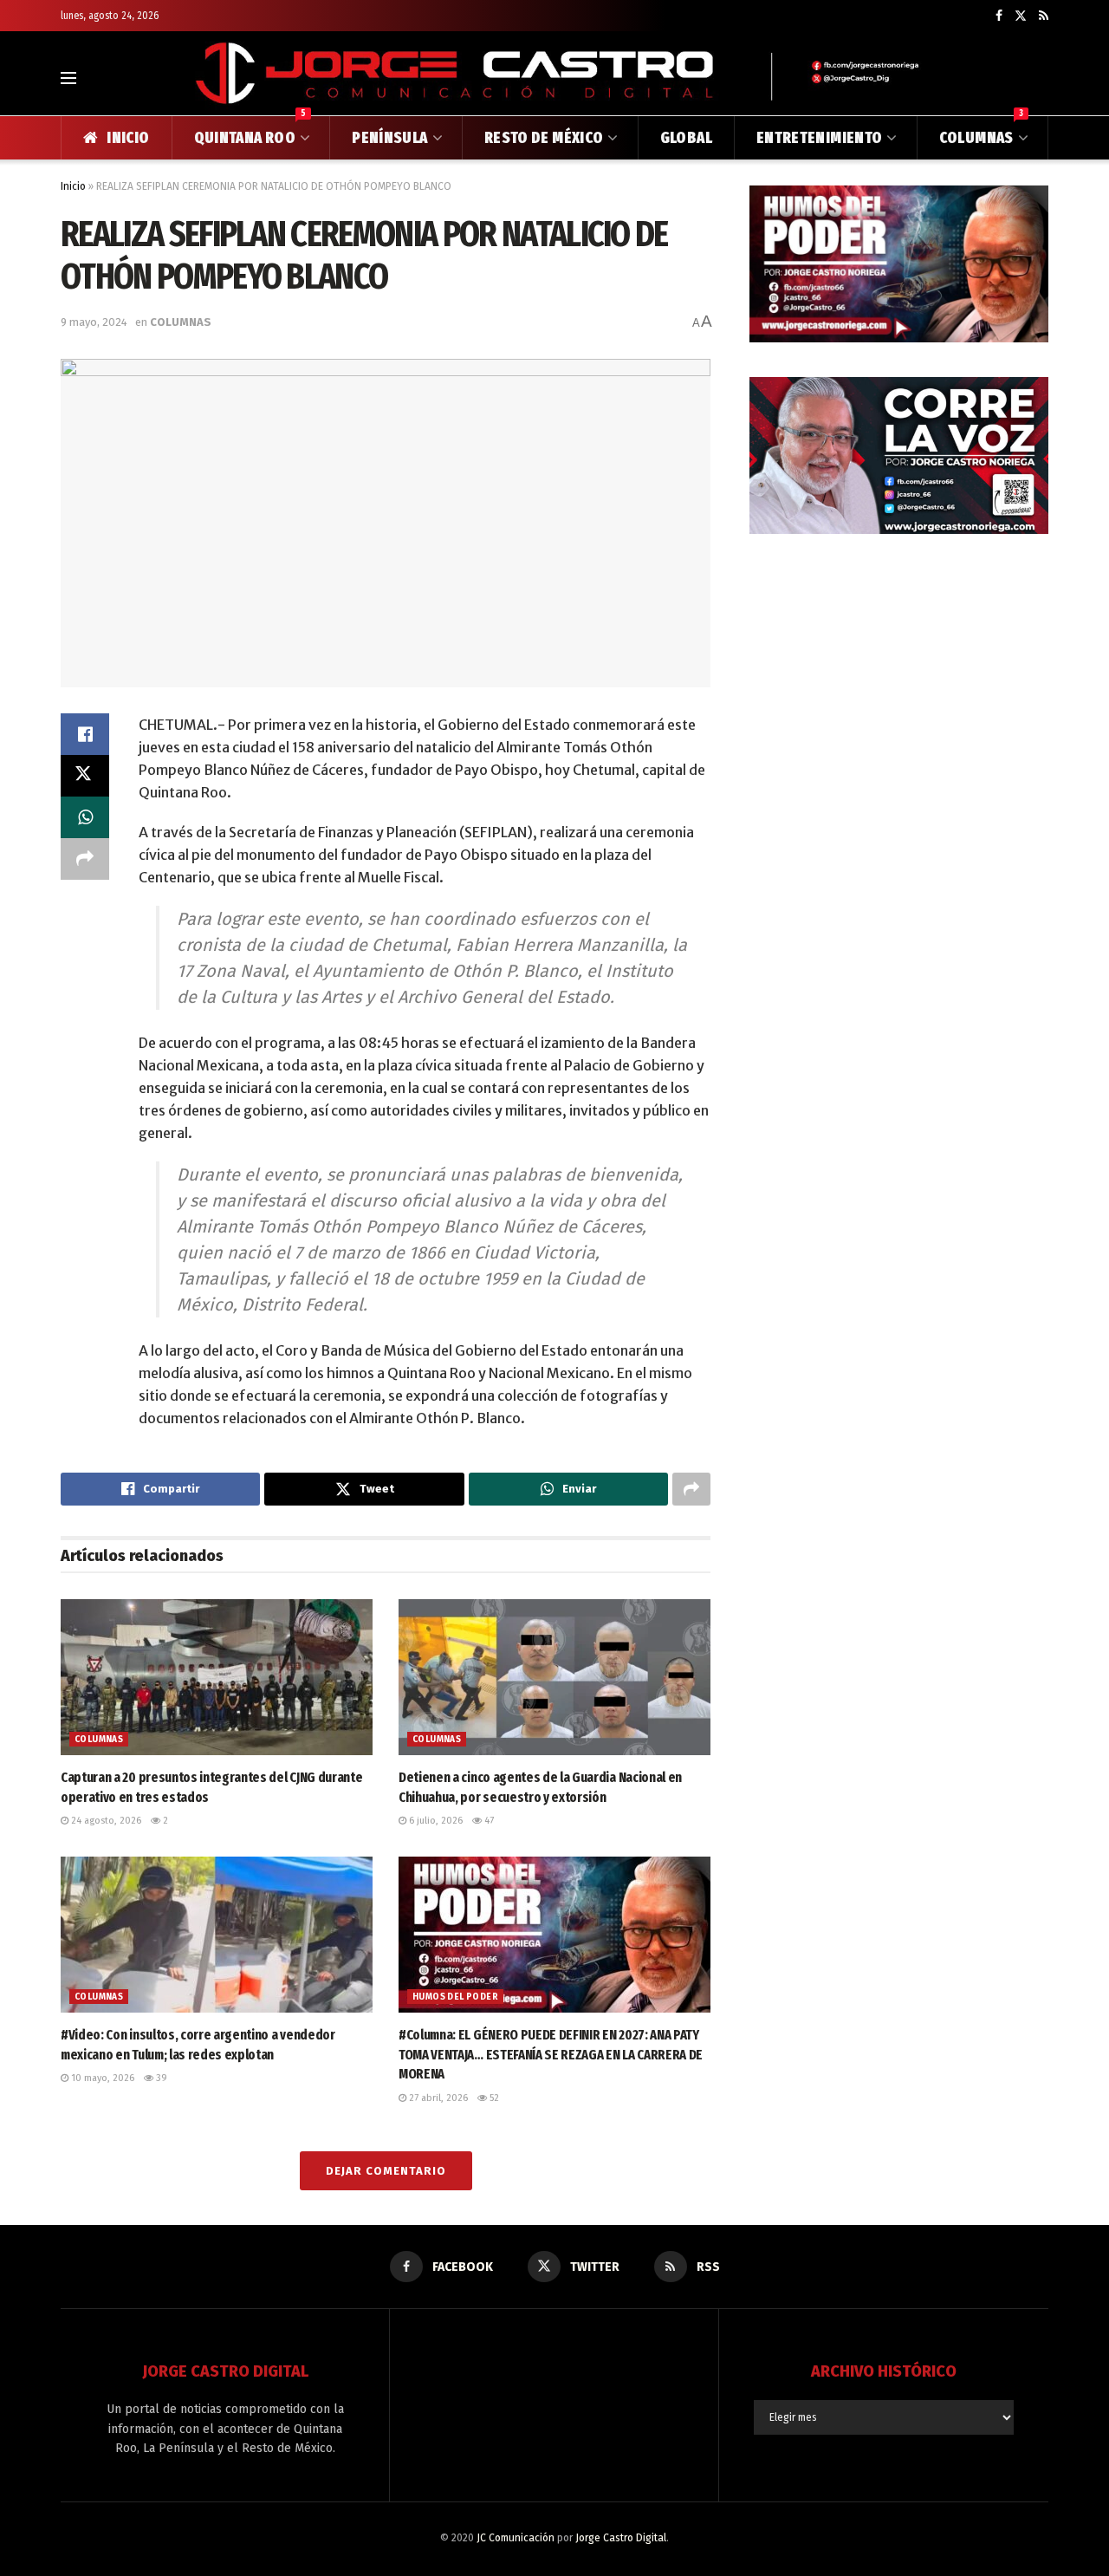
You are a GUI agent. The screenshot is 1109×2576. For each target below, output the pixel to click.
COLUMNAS (981, 132)
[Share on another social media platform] (85, 859)
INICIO (128, 138)
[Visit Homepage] (554, 78)
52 (493, 2098)
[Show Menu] (68, 78)
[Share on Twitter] (85, 776)
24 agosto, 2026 (105, 1821)
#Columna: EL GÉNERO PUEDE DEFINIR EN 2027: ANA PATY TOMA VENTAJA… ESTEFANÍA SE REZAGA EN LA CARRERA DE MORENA (551, 2054)
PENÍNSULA (389, 138)
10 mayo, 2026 (101, 2078)
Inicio (73, 186)
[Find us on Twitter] (1021, 16)
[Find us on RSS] (1044, 16)
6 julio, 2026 (435, 1821)
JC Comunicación (516, 2538)
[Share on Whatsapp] (85, 817)
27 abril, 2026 (437, 2098)
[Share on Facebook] (85, 734)
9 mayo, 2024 (94, 322)
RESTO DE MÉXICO (544, 138)
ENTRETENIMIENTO (819, 138)
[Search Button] (1041, 78)
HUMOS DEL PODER (455, 1997)
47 (488, 1821)
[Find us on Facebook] (999, 16)
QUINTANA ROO (250, 132)
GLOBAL (686, 138)
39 (160, 2078)
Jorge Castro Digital (621, 2538)
